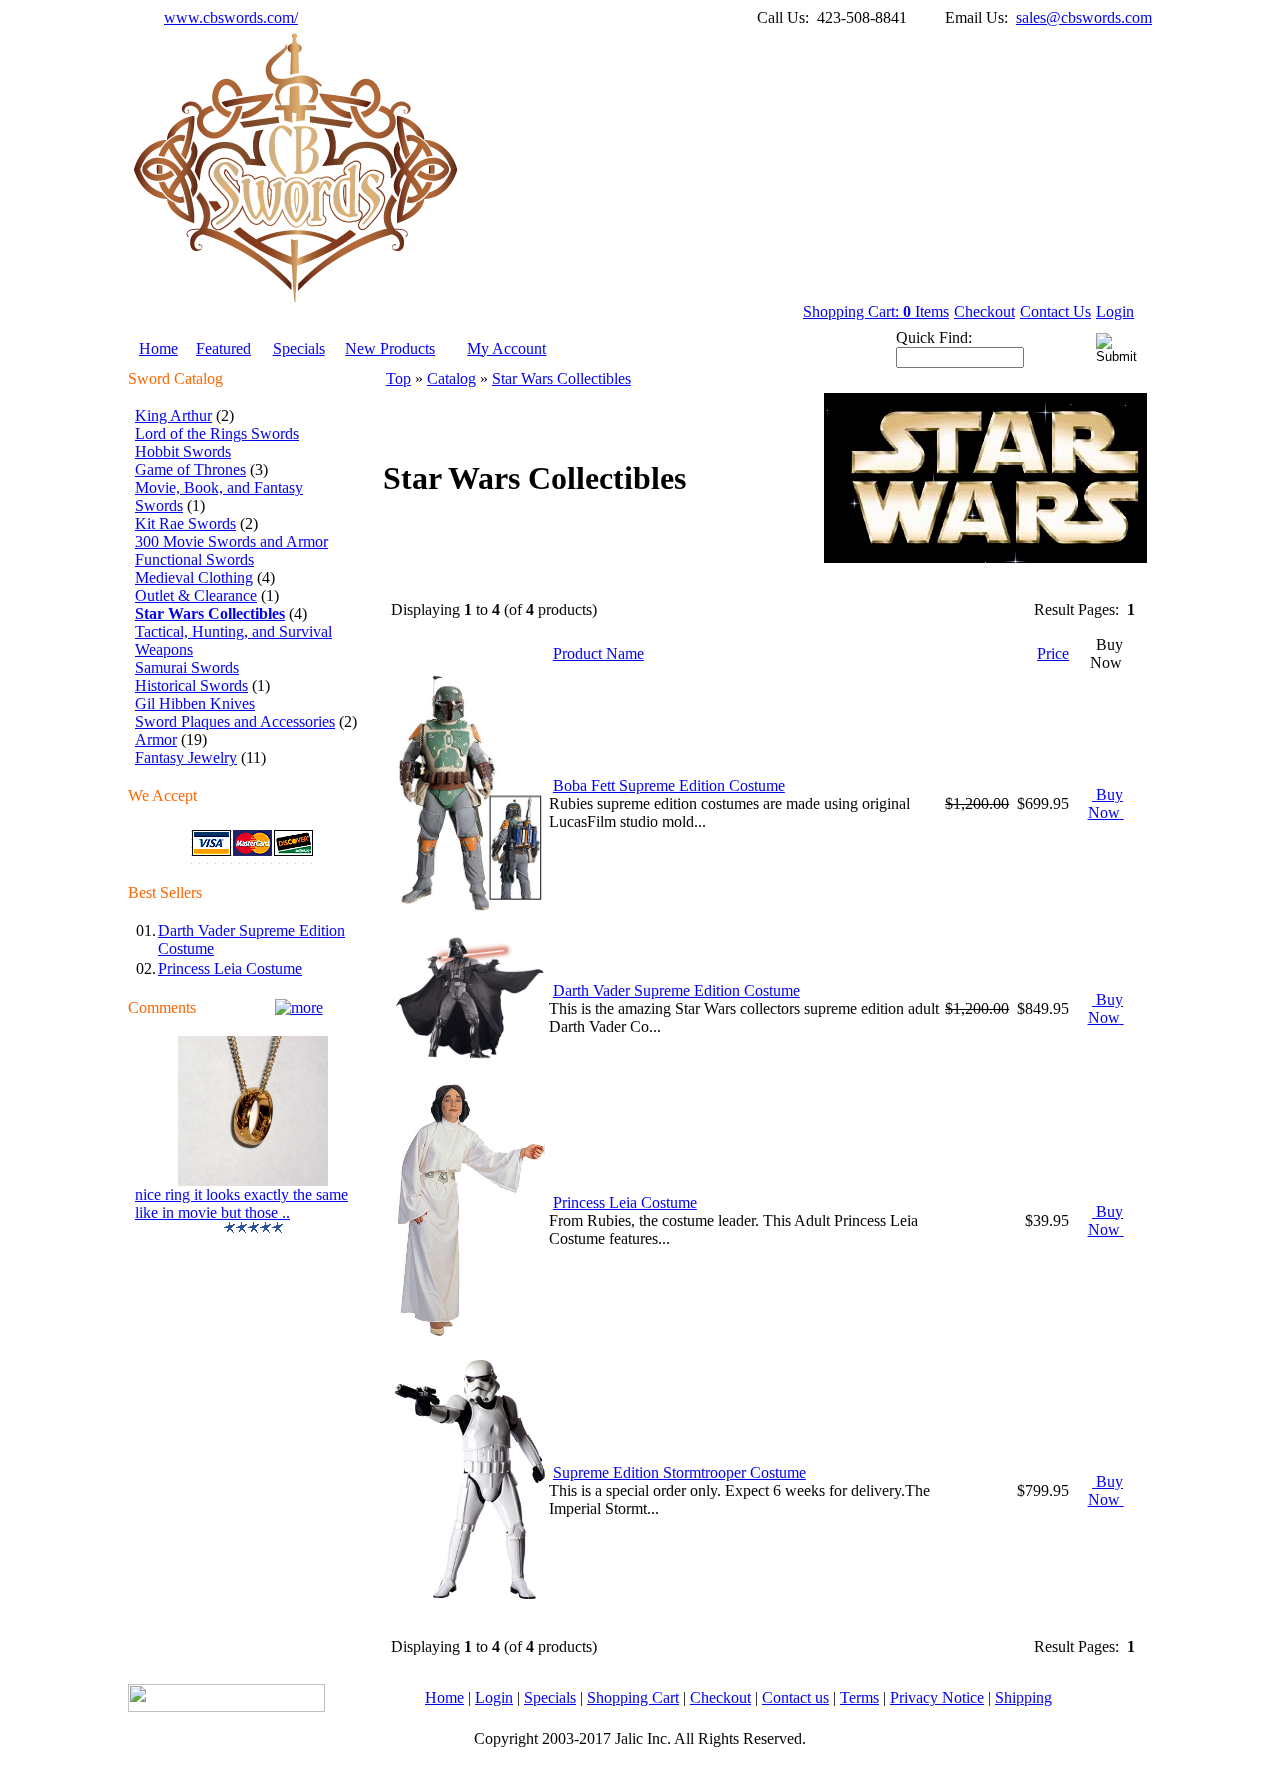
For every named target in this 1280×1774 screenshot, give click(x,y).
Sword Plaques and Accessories (235, 721)
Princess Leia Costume (230, 968)
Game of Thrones (190, 469)
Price (1053, 653)
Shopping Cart (633, 1697)
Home (158, 348)
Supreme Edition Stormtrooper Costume (679, 1472)
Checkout (984, 311)
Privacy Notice (937, 1697)
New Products (390, 348)
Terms (859, 1697)
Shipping (1023, 1697)
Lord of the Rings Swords (217, 433)
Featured (223, 348)
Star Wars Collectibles (561, 378)
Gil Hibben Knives (195, 703)
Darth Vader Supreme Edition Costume (676, 990)
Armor (156, 739)
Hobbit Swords (183, 451)
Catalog (451, 378)
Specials (299, 348)
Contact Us (1055, 311)
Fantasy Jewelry (186, 757)
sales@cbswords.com (1084, 17)
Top (398, 378)
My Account (506, 348)
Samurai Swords (187, 667)
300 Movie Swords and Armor (231, 541)
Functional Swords (194, 559)
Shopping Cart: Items (876, 311)
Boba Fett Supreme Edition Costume (669, 785)
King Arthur (173, 415)
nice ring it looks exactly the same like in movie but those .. (241, 1203)
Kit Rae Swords (185, 523)
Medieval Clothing (194, 577)
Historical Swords (191, 685)
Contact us (795, 1697)
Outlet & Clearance (196, 595)
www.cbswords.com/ (231, 17)
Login (1115, 311)
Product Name (598, 653)
